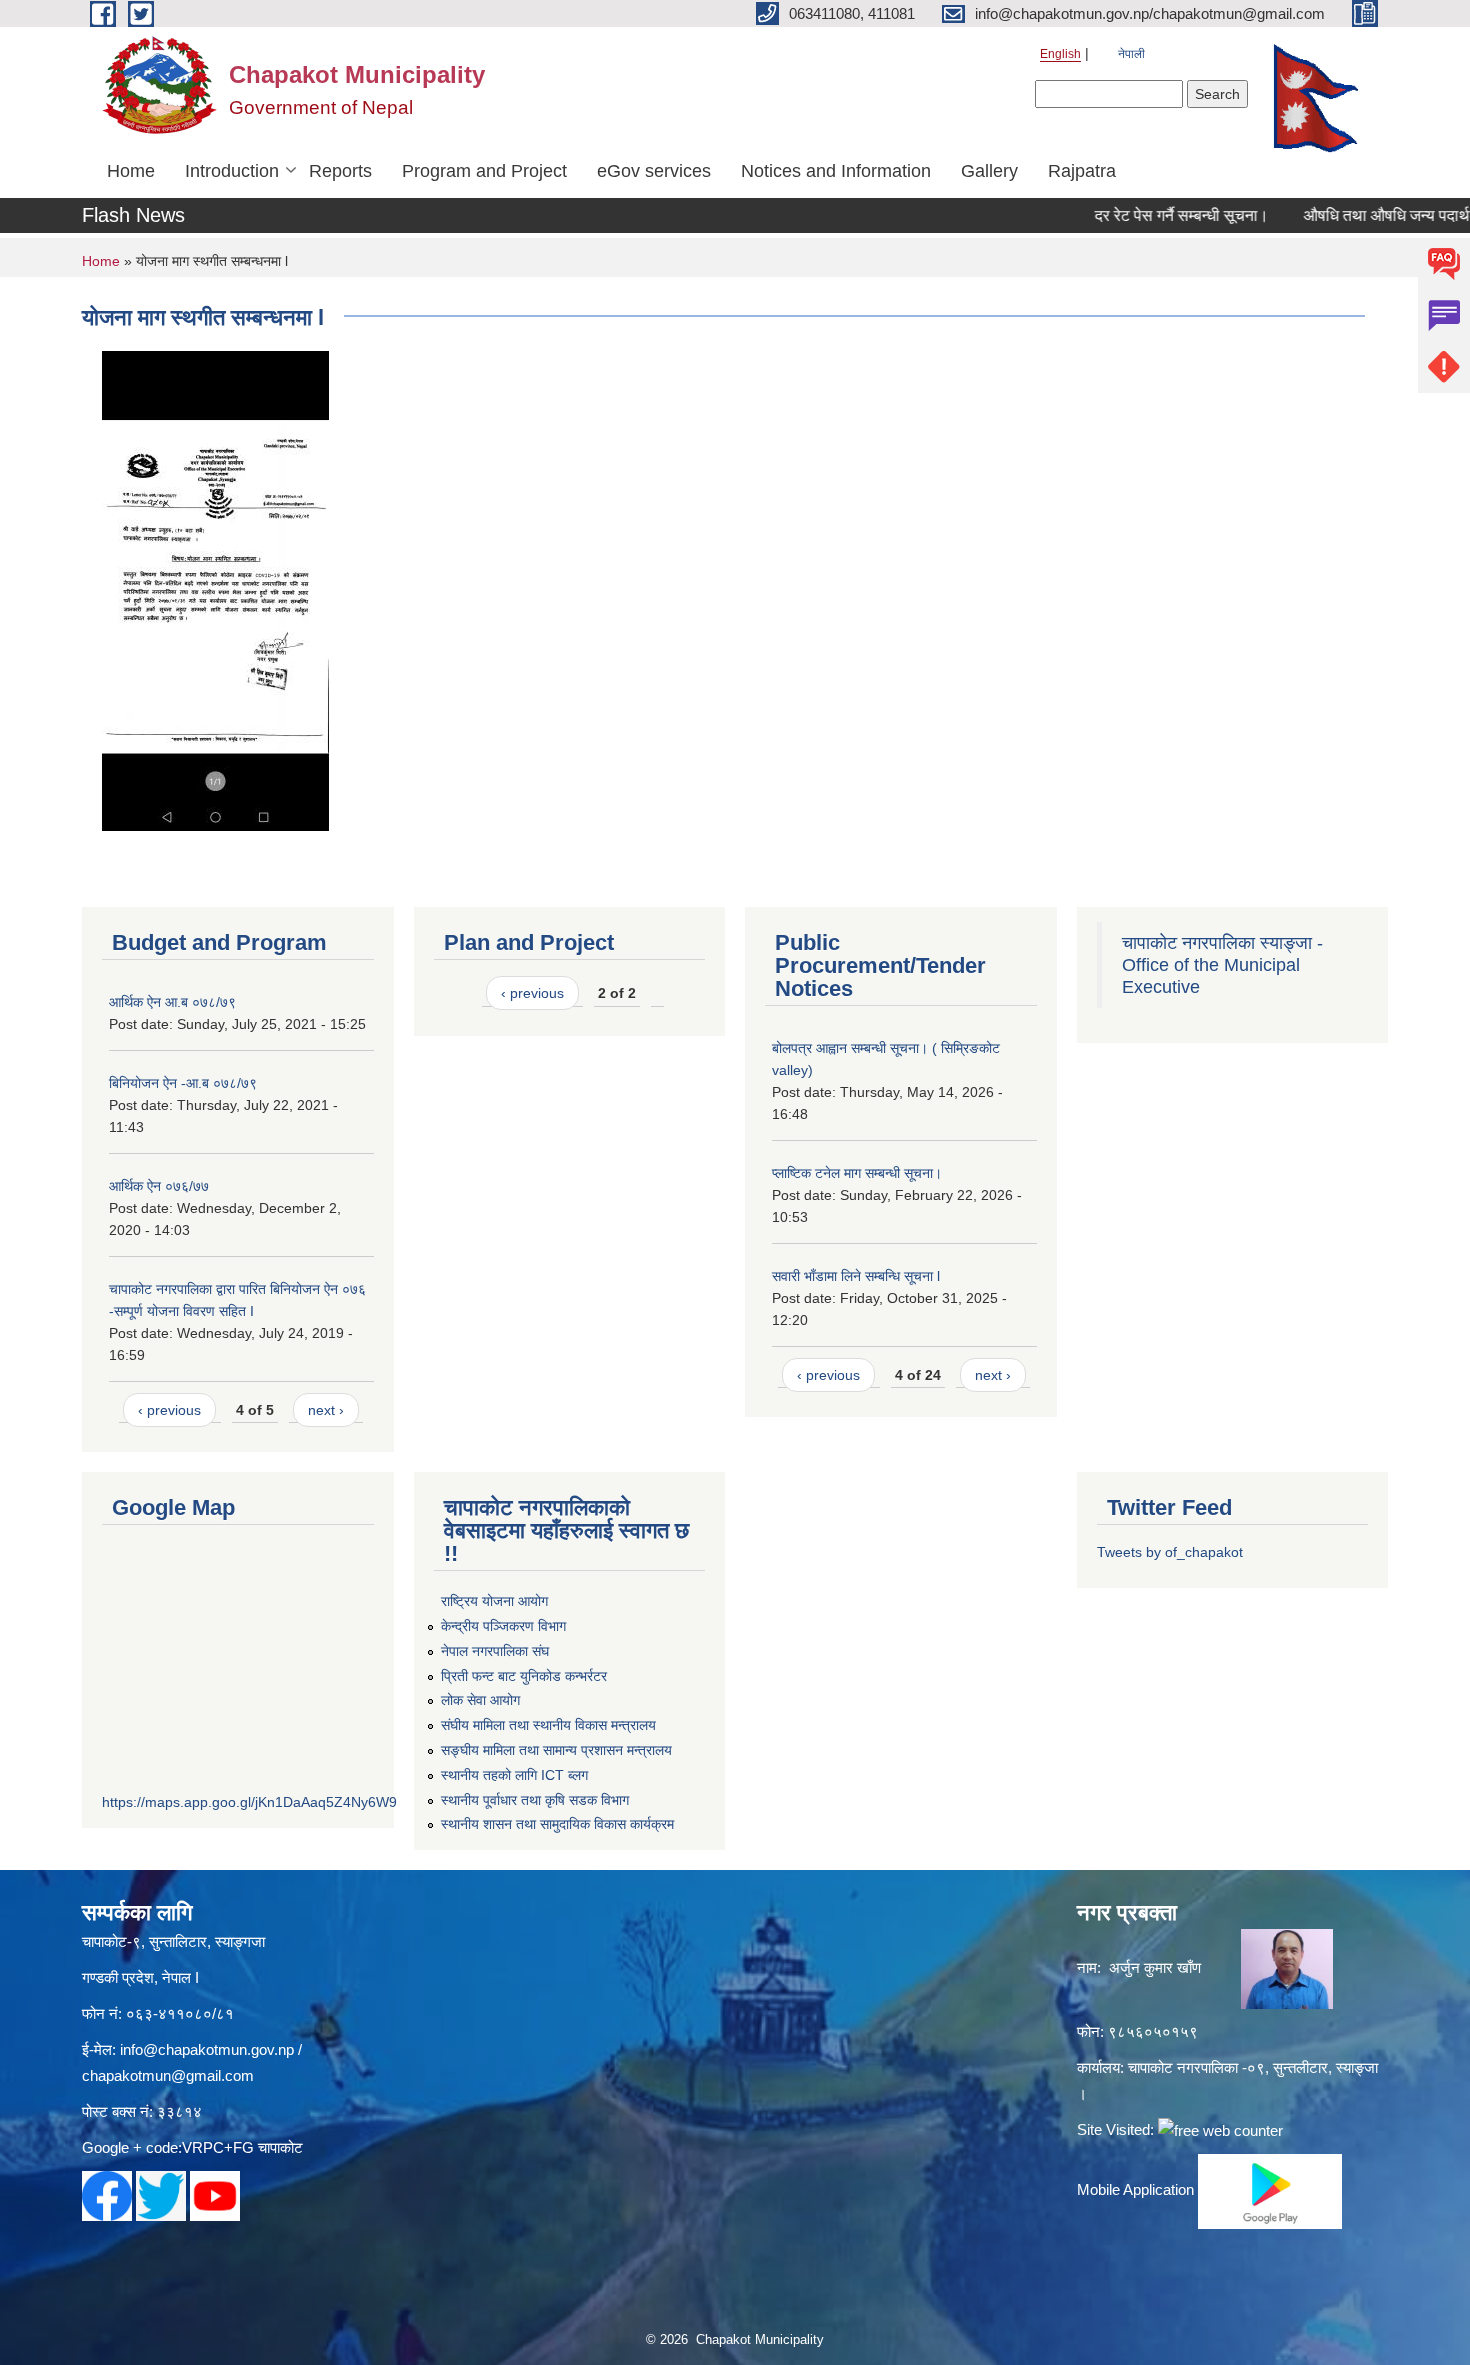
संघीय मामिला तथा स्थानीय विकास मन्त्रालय (548, 1725)
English (1060, 54)
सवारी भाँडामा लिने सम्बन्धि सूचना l (856, 1276)
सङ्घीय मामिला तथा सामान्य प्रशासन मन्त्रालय (556, 1750)
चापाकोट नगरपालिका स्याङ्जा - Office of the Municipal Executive (1222, 965)
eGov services (654, 171)
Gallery (989, 171)
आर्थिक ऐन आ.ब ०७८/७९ (172, 1002)
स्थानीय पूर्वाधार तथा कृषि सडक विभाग (535, 1800)
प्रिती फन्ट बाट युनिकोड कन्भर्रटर (524, 1676)
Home (131, 171)
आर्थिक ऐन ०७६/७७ (159, 1186)
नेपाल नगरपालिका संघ (495, 1651)
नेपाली (1131, 54)
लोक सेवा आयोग (480, 1700)
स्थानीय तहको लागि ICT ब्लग (514, 1775)
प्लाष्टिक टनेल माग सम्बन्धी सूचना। (857, 1173)
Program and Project (484, 171)
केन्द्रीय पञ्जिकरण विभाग (503, 1626)
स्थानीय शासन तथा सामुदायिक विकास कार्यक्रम (557, 1824)
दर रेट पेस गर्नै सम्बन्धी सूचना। (1146, 215)
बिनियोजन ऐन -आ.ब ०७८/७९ (183, 1083)
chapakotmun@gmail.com (168, 2075)
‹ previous (169, 1410)
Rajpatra (1082, 171)
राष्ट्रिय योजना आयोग (494, 1601)
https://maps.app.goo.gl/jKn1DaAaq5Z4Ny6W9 (249, 1802)
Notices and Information (836, 171)
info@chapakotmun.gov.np (207, 2049)
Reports (340, 171)
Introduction (232, 171)
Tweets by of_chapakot (1170, 1552)
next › (326, 1410)
